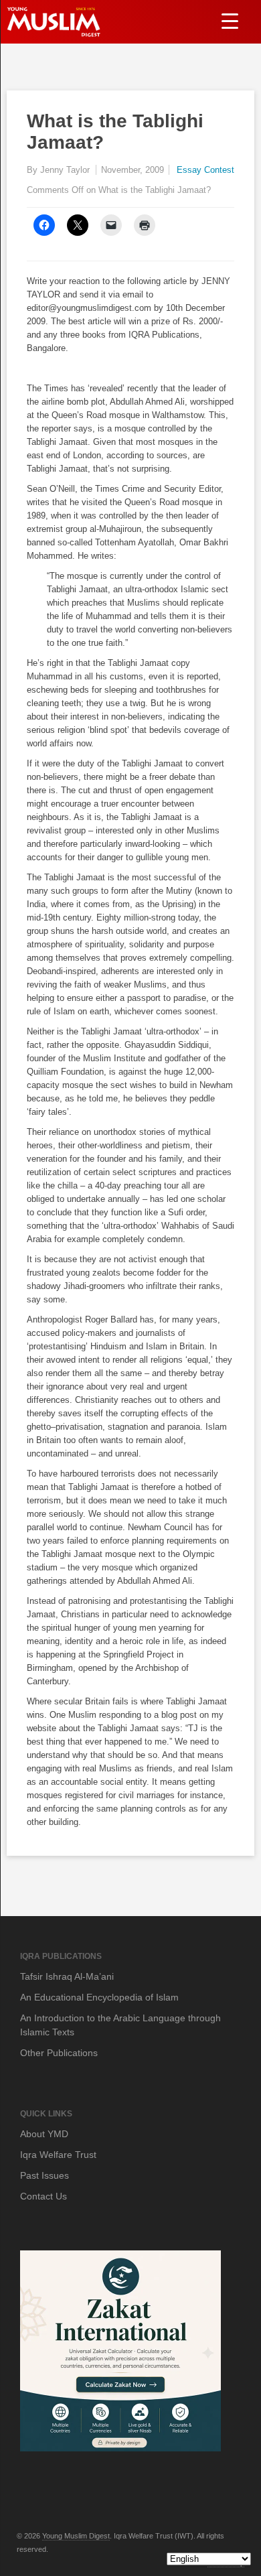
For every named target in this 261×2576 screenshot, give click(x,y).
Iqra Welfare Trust (58, 2155)
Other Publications (59, 2053)
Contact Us (43, 2196)
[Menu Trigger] (230, 20)
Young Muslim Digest (76, 2536)
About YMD (44, 2134)
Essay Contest (205, 170)
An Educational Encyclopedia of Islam (99, 1997)
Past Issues (45, 2175)
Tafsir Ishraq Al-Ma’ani (67, 1976)
